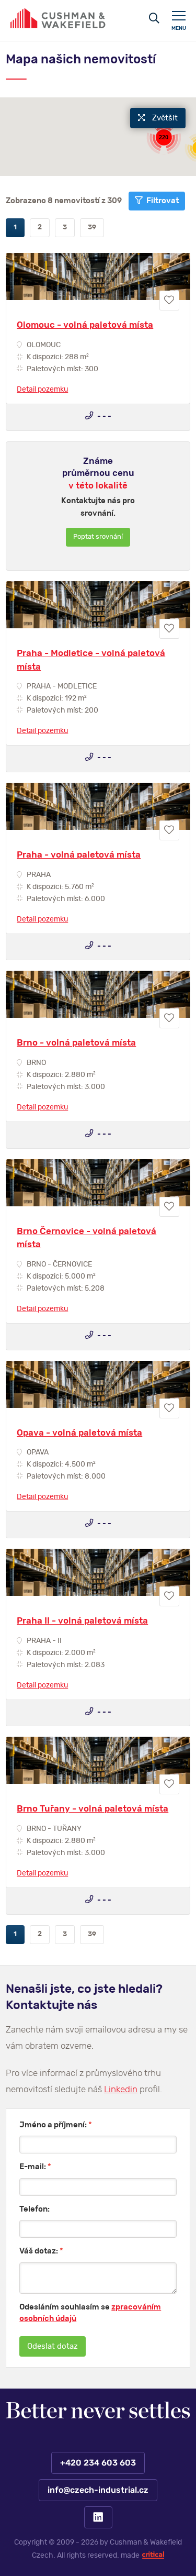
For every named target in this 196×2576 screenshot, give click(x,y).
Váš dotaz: (41, 2251)
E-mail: (35, 2167)
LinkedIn (98, 2517)
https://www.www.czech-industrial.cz (58, 18)
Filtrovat (162, 201)
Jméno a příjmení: (56, 2125)
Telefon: (34, 2209)
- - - (103, 416)
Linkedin (121, 2089)
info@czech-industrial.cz (98, 2490)
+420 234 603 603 (98, 2462)
